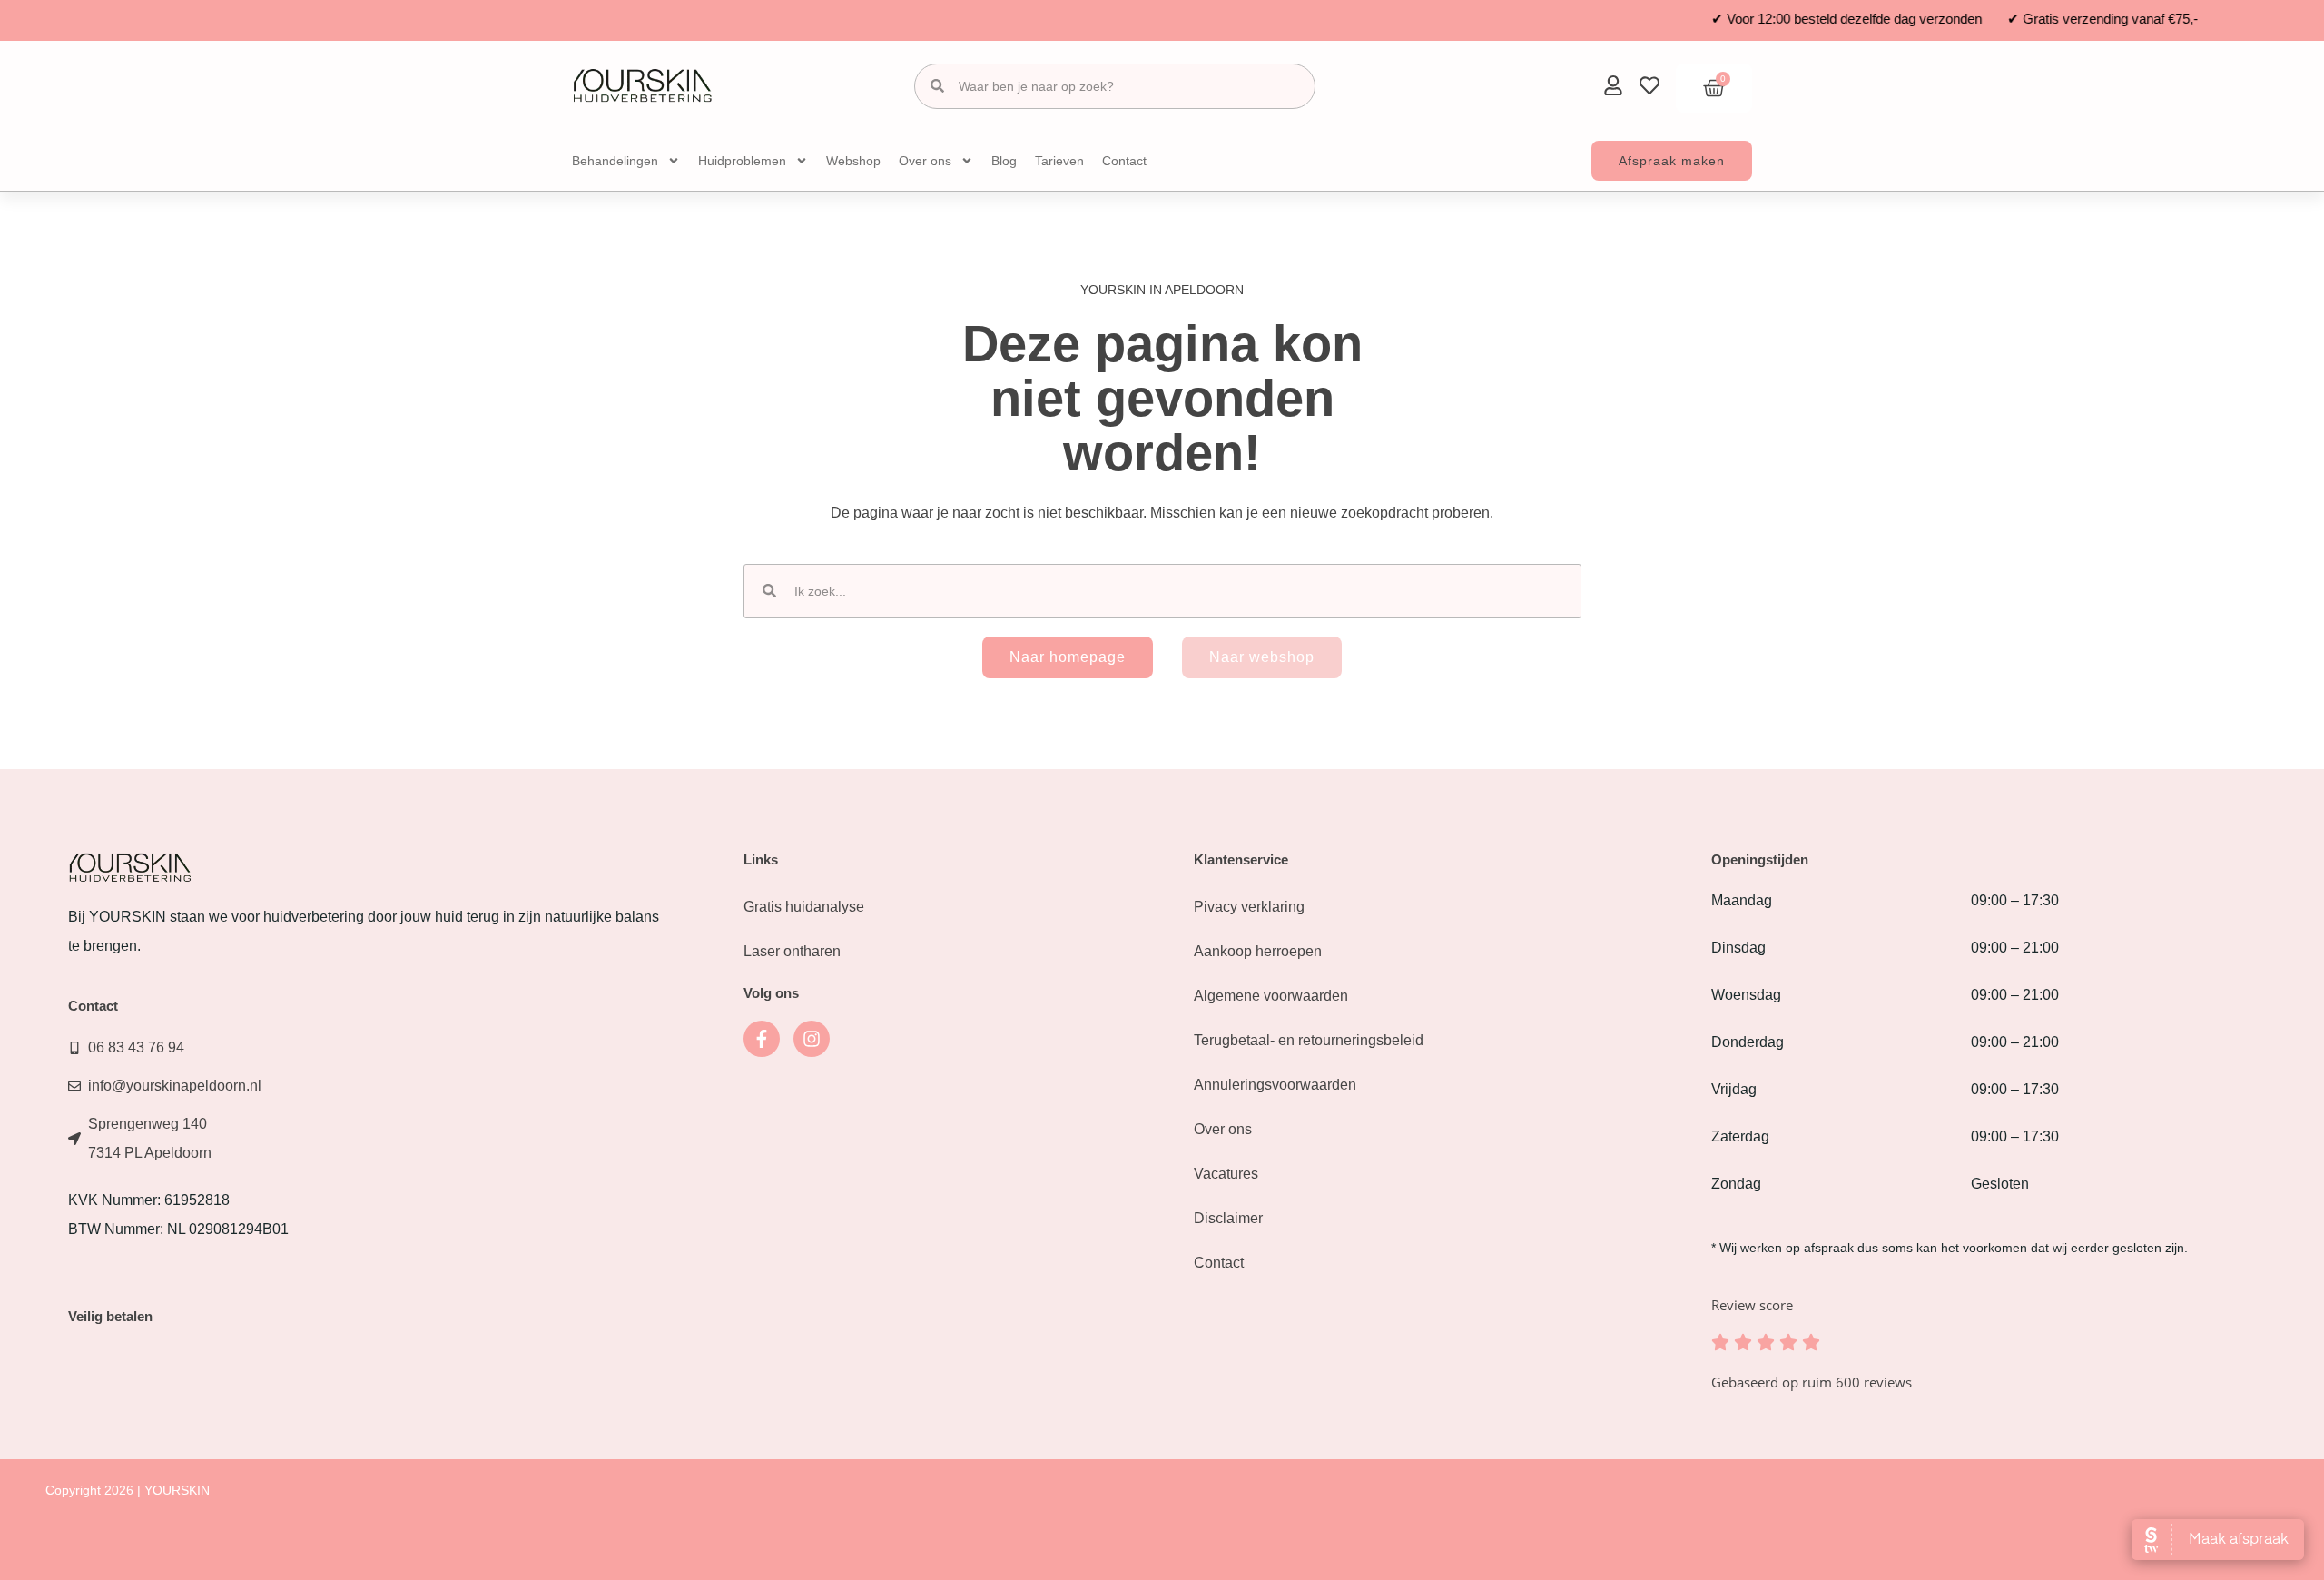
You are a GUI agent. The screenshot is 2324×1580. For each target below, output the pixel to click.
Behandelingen (615, 161)
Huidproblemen (742, 161)
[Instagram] (812, 1039)
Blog (1004, 161)
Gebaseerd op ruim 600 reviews (1812, 1382)
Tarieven (1059, 161)
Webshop (853, 161)
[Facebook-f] (762, 1039)
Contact (1124, 161)
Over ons (925, 161)
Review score (1752, 1305)
